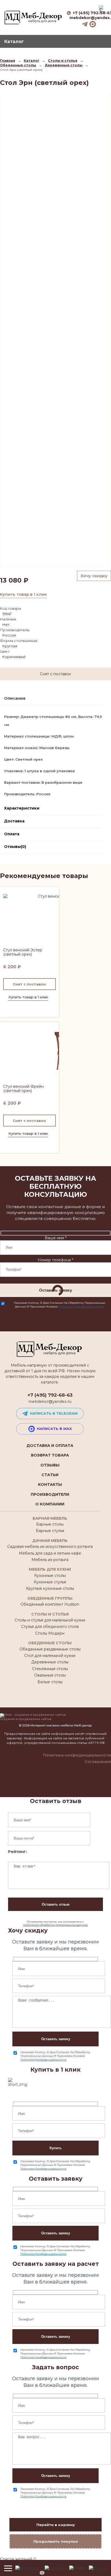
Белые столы (50, 1682)
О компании (50, 1504)
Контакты (50, 1484)
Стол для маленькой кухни (50, 1656)
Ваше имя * (56, 1238)
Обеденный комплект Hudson (50, 1604)
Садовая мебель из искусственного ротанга (50, 1547)
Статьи (50, 1475)
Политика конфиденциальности (77, 1755)
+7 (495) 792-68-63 (50, 1395)
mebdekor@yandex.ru (50, 1401)
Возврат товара (50, 1455)
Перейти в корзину (56, 2525)
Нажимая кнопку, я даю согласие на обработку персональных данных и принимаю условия (60, 1305)
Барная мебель (50, 1518)
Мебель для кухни (50, 1569)
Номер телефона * (55, 1260)
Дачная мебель (50, 1541)
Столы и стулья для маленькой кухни (50, 1620)
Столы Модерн (50, 1633)
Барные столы (50, 1524)
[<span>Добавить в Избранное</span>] (30, 921)
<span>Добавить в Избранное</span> (53, 893)
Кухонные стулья (50, 1582)
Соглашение (98, 1762)
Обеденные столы (50, 1643)
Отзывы (50, 1465)
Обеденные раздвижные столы (50, 1649)
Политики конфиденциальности (81, 1307)
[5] (29, 2568)
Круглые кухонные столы (50, 1588)
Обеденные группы (50, 1598)
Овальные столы (50, 1675)
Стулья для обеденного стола (50, 1627)
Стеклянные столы (50, 1669)
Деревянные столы (50, 1662)
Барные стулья (50, 1531)
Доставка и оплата (50, 1446)
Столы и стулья (50, 1614)
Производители (50, 1494)
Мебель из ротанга (50, 1560)
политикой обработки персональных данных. (55, 1925)
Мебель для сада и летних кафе (50, 1553)
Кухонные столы (50, 1576)
